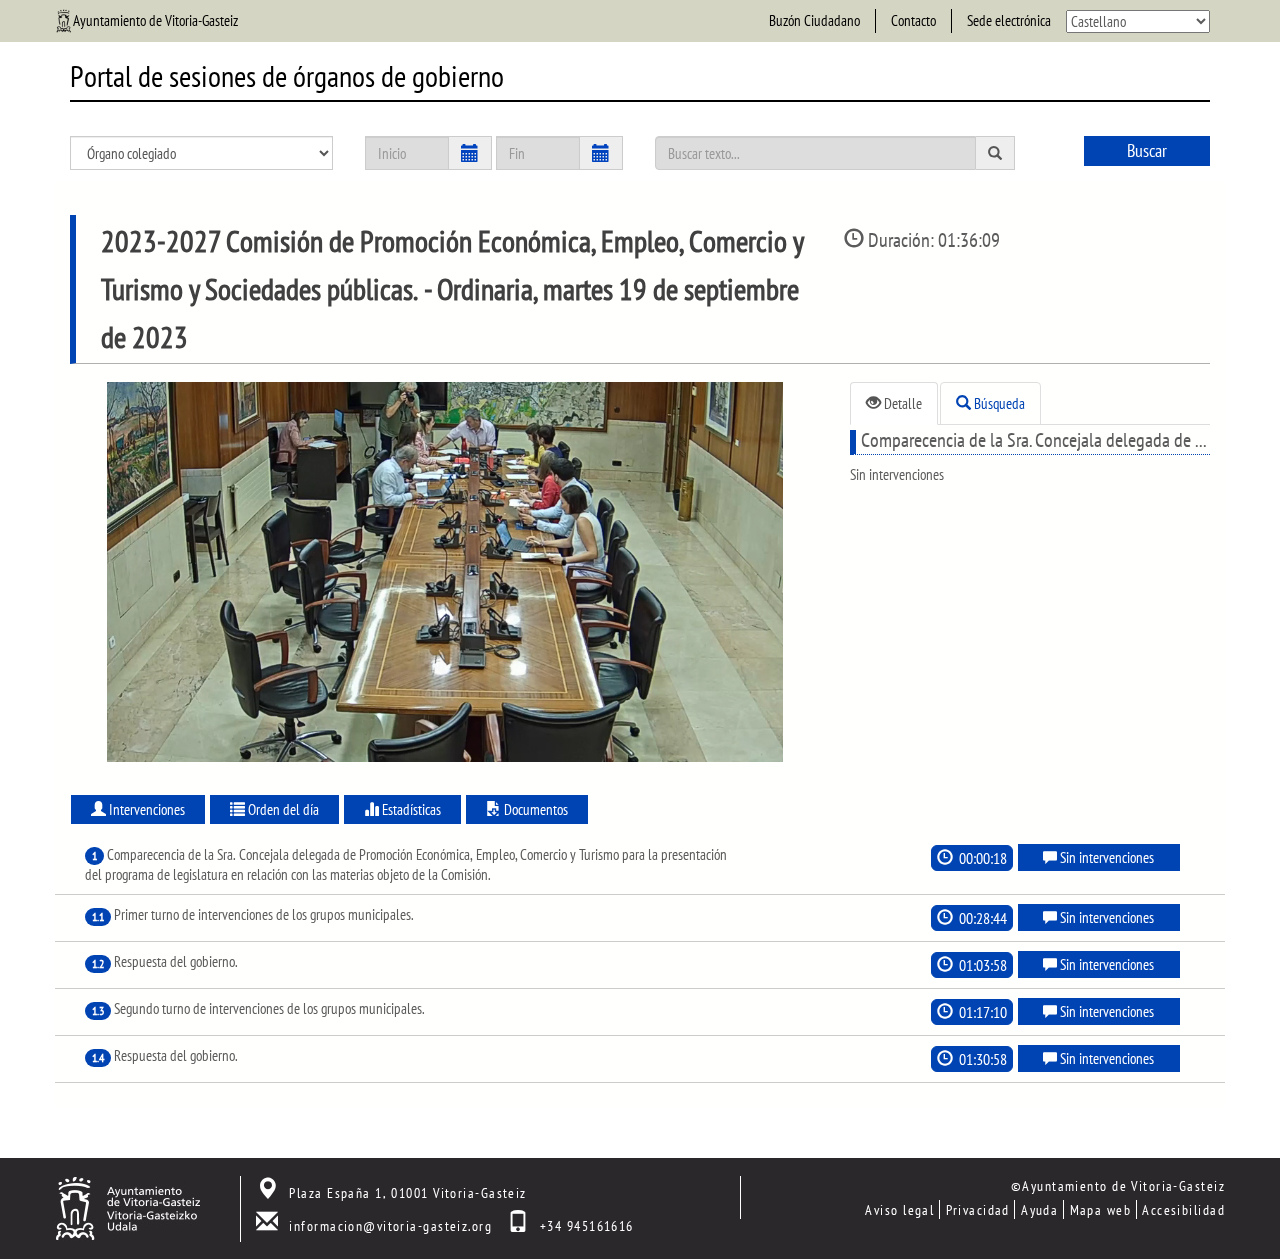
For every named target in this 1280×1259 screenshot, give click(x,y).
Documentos (534, 809)
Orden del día (282, 809)
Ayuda (1039, 1209)
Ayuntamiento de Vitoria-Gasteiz (155, 20)
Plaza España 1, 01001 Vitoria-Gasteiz (407, 1192)
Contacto (913, 20)
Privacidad (978, 1209)
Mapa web (1101, 1209)
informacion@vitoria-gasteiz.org (390, 1225)
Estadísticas (410, 809)
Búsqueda (998, 403)
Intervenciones (145, 809)
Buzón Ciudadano (814, 20)
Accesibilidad (1183, 1209)
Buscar (1147, 150)
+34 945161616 (587, 1225)
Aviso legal (899, 1209)
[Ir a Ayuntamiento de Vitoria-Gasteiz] (127, 1206)
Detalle (901, 403)
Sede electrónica (1009, 20)
